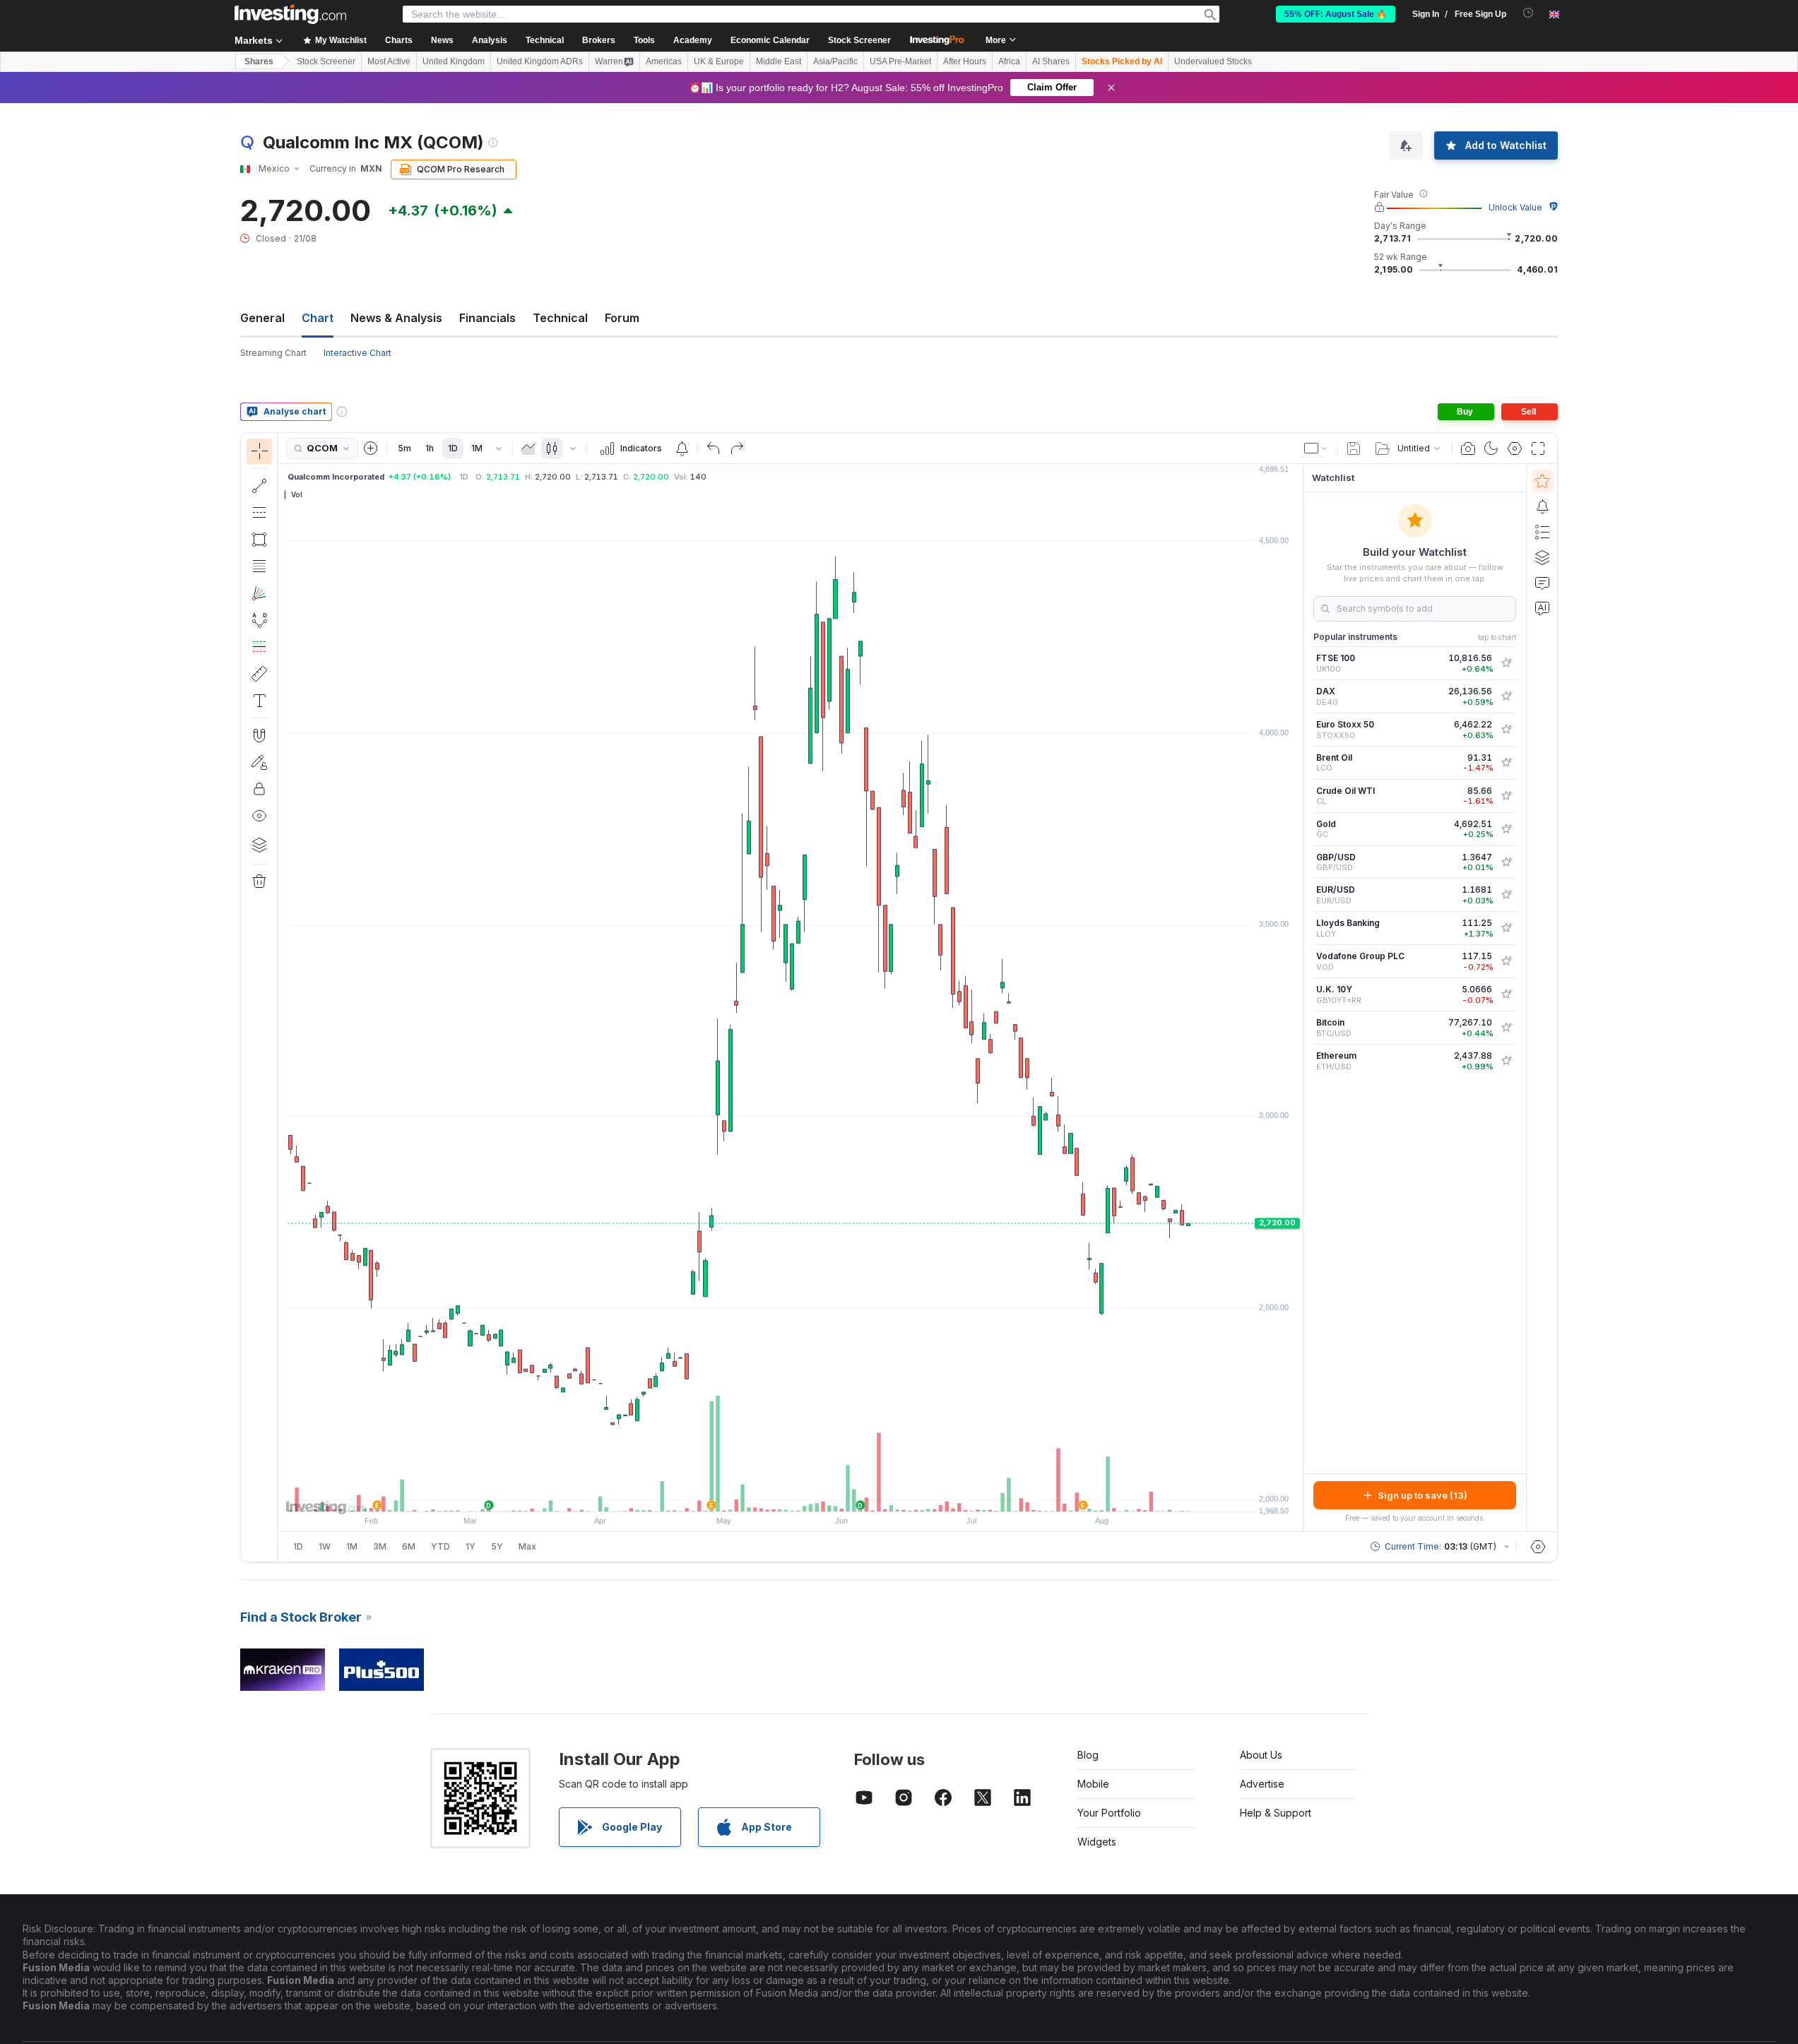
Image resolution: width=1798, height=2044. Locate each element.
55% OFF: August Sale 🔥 (1336, 14)
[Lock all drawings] (259, 789)
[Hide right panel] (1299, 998)
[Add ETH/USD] (1506, 1061)
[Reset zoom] (829, 1494)
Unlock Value (1515, 207)
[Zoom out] (752, 1494)
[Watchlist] (1542, 481)
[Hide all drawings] (259, 816)
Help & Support (1276, 1813)
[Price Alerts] (682, 448)
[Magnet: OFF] (259, 735)
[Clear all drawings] (259, 881)
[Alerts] (1542, 506)
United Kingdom (454, 61)
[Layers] (259, 845)
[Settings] (1538, 1547)
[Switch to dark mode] (1491, 448)
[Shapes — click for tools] (259, 540)
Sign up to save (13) (1423, 1495)
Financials (487, 318)
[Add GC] (1506, 829)
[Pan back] (791, 1494)
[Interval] (499, 448)
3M (380, 1546)
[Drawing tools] (282, 997)
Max (527, 1546)
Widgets (1097, 1842)
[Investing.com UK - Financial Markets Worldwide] (290, 14)
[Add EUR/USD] (1506, 895)
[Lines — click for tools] (259, 486)
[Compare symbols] (371, 448)
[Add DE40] (1506, 696)
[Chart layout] (1316, 448)
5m (404, 448)
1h (430, 448)
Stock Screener (859, 40)
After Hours (965, 61)
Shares (259, 61)
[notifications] (1528, 13)
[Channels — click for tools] (259, 513)
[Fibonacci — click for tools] (259, 566)
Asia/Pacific (835, 61)
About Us (1261, 1755)
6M (409, 1546)
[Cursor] (259, 451)
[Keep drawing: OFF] (259, 762)
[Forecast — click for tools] (259, 647)
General (262, 318)
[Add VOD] (1506, 961)
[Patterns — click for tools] (259, 620)
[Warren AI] (1542, 608)
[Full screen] (1538, 448)
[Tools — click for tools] (259, 674)
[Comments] (1542, 583)
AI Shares (1051, 61)
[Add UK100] (1506, 663)
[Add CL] (1506, 796)
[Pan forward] (810, 1494)
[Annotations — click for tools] (259, 701)
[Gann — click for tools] (259, 593)
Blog (1088, 1755)
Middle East (779, 61)
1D (453, 448)
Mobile (1093, 1784)
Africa (1009, 61)
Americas (664, 61)
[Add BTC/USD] (1506, 1028)
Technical (560, 318)
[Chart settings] (1515, 448)
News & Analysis (396, 318)
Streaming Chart (273, 353)
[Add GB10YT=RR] (1506, 994)
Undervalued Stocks (1213, 61)
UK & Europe (719, 61)
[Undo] (714, 448)
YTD (440, 1546)
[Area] (528, 448)
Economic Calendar (770, 40)
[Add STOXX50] (1506, 730)
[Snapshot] (1468, 448)
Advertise (1262, 1784)
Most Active (389, 61)
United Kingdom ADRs (540, 61)
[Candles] (552, 448)
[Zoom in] (771, 1494)
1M (477, 448)
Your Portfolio (1109, 1813)
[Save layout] (1354, 448)
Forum (622, 318)
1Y (471, 1546)
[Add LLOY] (1506, 928)
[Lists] (1542, 532)
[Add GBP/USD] (1506, 862)
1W (325, 1546)
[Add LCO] (1506, 763)
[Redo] (737, 448)
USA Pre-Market (900, 61)
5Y (497, 1546)
